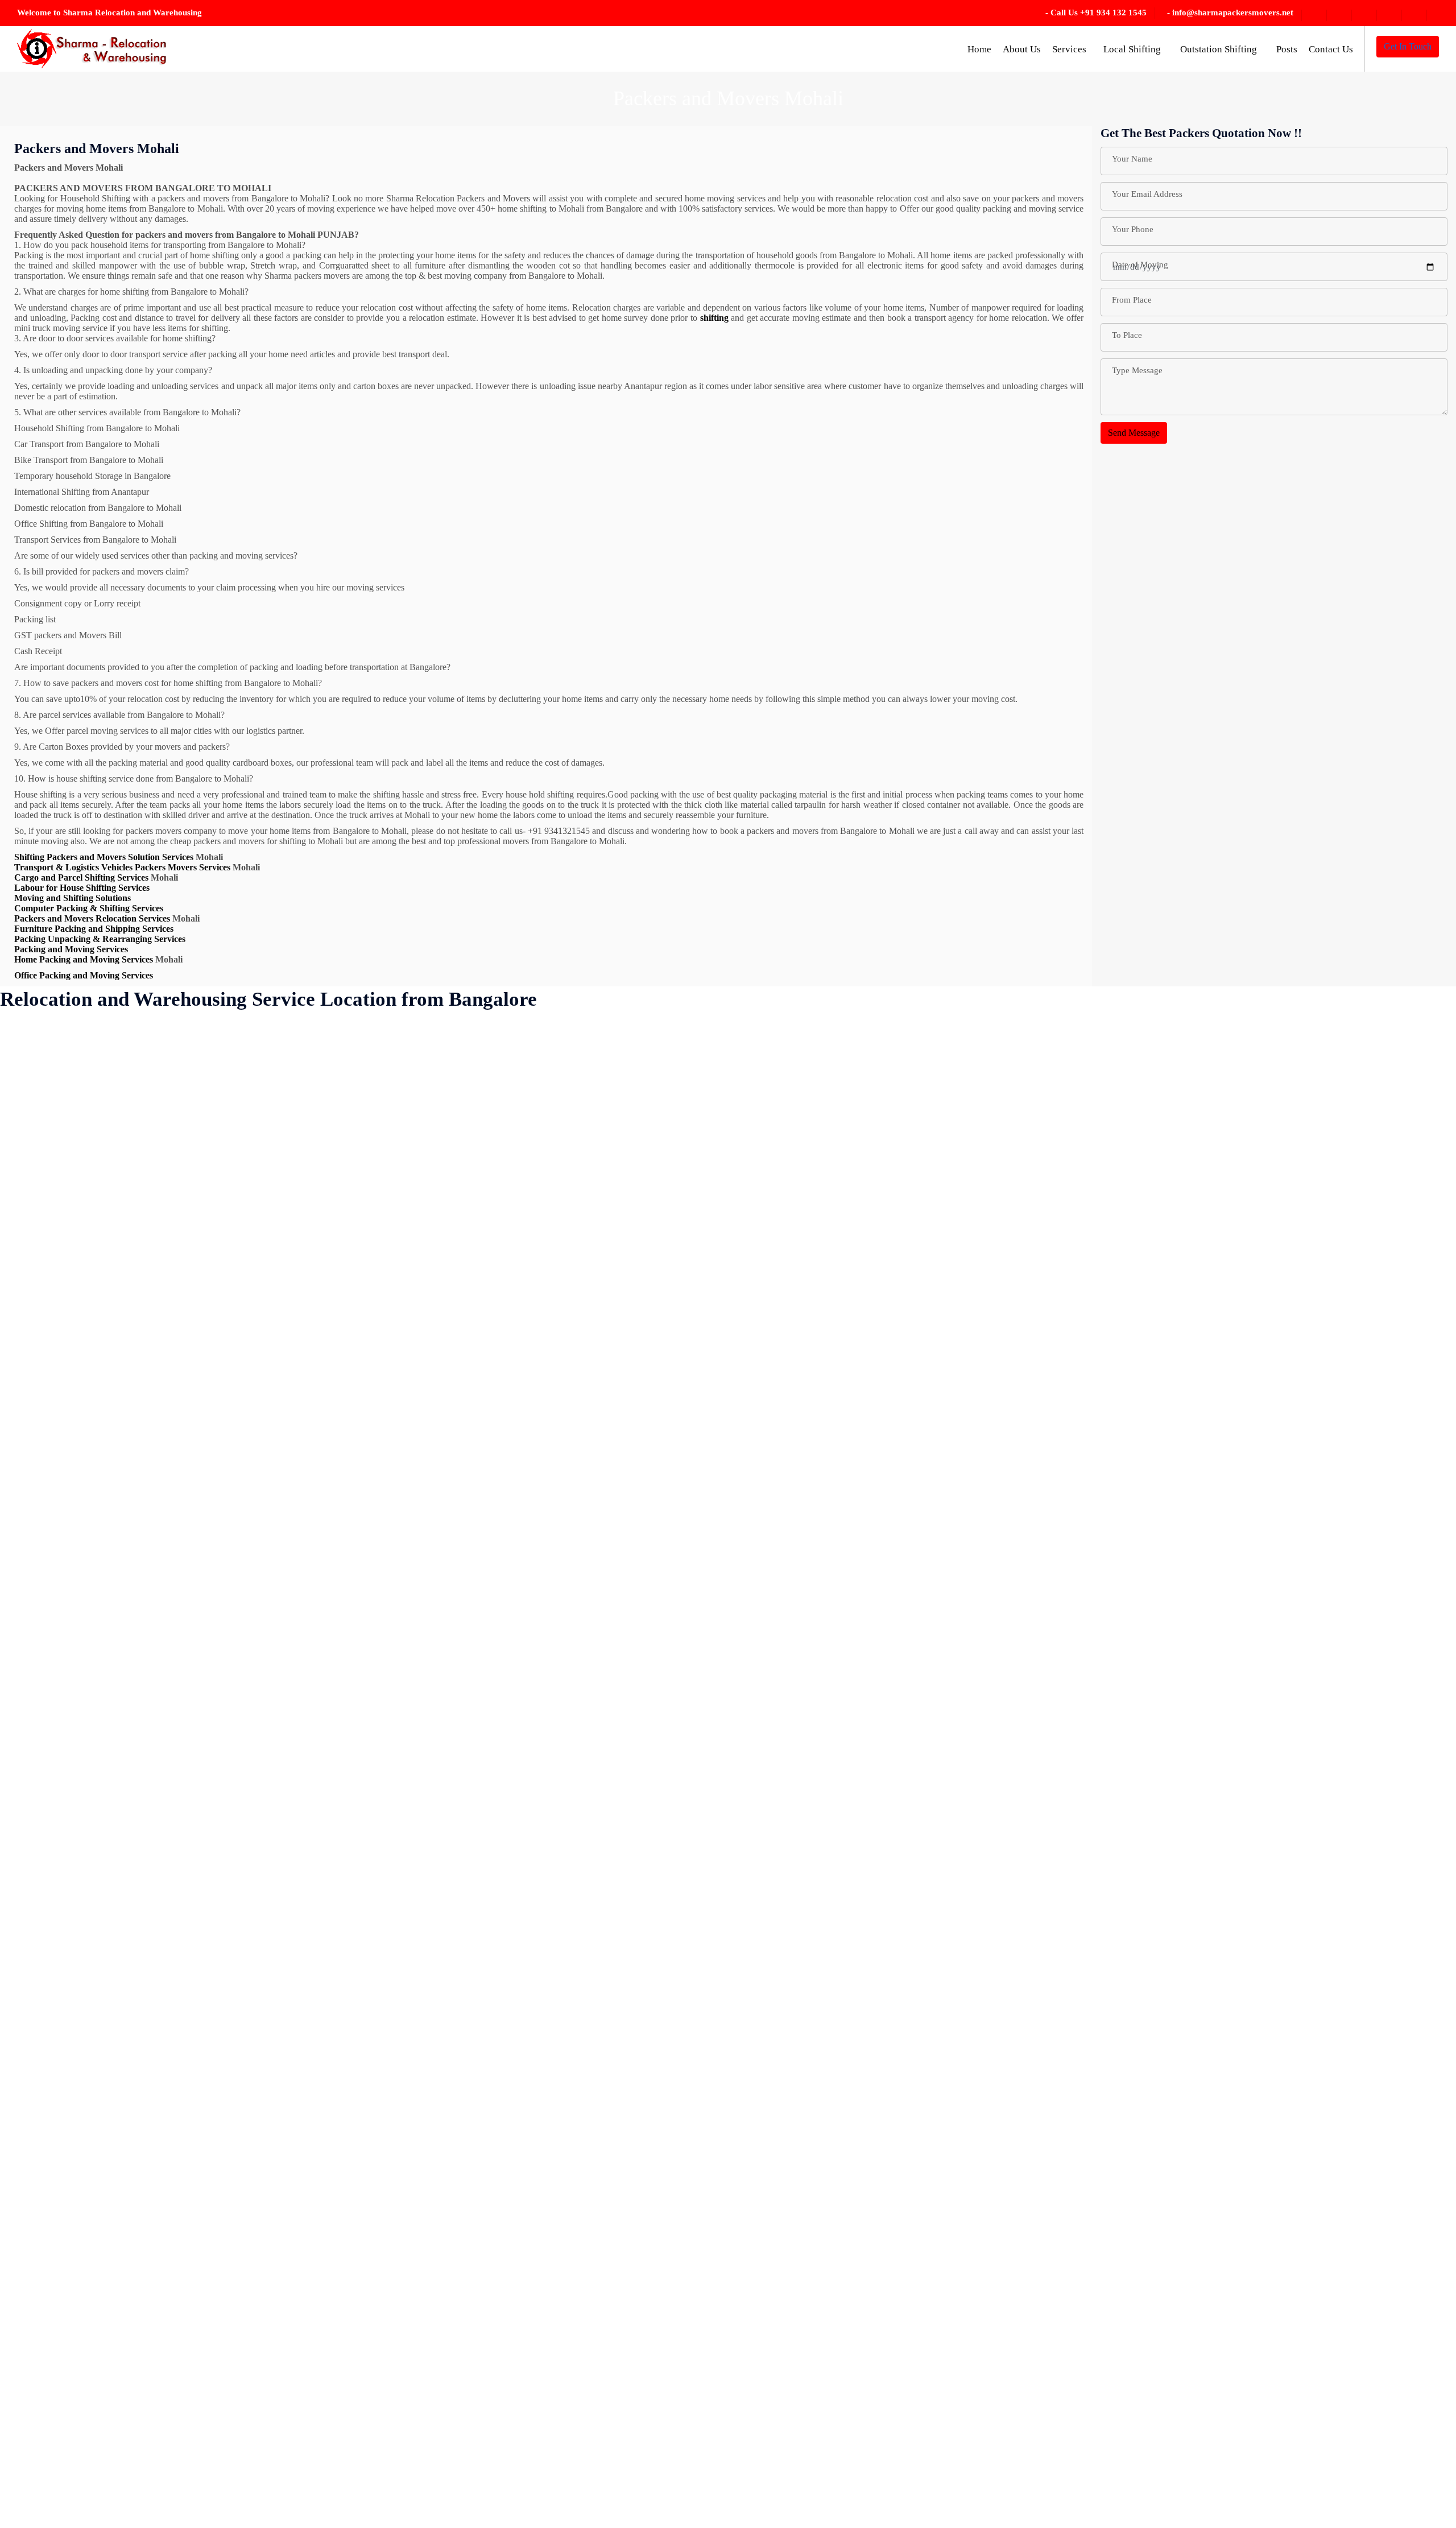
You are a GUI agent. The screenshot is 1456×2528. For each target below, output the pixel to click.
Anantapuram (36, 1356)
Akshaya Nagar (40, 1231)
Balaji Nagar (34, 1932)
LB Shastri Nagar (401, 1306)
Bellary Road (35, 2257)
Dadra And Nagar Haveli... (170, 2157)
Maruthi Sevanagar (404, 1531)
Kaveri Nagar (394, 1030)
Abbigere (28, 1081)
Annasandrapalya (43, 1431)
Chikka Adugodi (151, 1556)
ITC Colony (268, 1932)
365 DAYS (32, 1030)
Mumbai (385, 1681)
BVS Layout (144, 1281)
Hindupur (263, 1731)
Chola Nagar (144, 1856)
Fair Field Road (274, 1281)
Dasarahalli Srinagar (158, 2207)
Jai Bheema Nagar (279, 1982)
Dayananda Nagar (154, 2282)
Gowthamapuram (277, 1481)
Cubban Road (146, 2107)
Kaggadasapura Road (284, 2382)
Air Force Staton (41, 1181)
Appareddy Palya (43, 1531)
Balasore (27, 1957)
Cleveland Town (151, 1957)
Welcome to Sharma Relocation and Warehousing (109, 13)
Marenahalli (391, 1481)
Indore (257, 1907)
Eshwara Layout (275, 1231)
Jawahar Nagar (273, 2157)
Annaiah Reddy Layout (54, 1406)
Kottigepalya (393, 1156)
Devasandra (142, 2457)
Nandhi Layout (397, 1957)
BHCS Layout (38, 2482)
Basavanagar (34, 2132)
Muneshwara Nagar (405, 1706)
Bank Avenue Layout (50, 2082)
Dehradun (139, 2357)
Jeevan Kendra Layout (286, 2232)
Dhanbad (138, 2482)
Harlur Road (268, 1681)
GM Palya (264, 1431)
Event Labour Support (286, 1256)
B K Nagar (31, 1806)
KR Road (387, 1206)
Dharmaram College (158, 2507)
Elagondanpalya (275, 1181)
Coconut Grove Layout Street (174, 2007)
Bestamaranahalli (42, 2307)
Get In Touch (1408, 46)
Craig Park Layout (154, 2082)
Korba (381, 1131)
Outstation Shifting (1220, 49)
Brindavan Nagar (152, 1256)
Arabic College (39, 1556)
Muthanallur (392, 1781)
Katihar (259, 2507)
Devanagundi (145, 2407)
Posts (1287, 49)
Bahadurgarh (35, 1907)
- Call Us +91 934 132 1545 (1096, 13)
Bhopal (134, 1081)
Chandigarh (142, 1431)
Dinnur (258, 1030)
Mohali (382, 1656)
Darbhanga (141, 2182)
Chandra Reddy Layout (164, 1456)
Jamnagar (263, 2082)
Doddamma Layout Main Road (302, 1081)
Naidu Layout (395, 1932)
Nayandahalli (394, 2032)
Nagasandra (391, 1881)
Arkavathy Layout (44, 1656)
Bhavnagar (31, 2457)
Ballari (23, 1982)
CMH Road (142, 1982)
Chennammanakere (156, 1481)
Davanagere (143, 2257)
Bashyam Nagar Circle (52, 2157)
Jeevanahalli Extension (287, 2257)
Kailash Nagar (272, 2407)
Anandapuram (37, 1331)
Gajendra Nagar (274, 1331)
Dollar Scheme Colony (287, 1131)
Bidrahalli (139, 1156)
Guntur (258, 1506)
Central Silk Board (155, 1356)
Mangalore (389, 1406)
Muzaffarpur (392, 1806)
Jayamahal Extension (284, 2182)
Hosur (257, 1831)
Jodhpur (260, 2307)
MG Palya (388, 1631)
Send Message (1134, 433)
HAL (255, 1606)
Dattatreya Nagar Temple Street (178, 2232)
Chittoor (136, 1831)
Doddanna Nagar (277, 1106)
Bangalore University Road (61, 2057)
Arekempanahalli (42, 1606)
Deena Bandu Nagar (158, 2307)
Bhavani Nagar (39, 2432)
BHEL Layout (147, 1030)
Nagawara (388, 1907)
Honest (258, 1781)
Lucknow (387, 1356)
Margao (384, 1506)
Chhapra (136, 1506)
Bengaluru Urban (43, 2282)
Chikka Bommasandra (161, 1631)
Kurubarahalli (394, 1281)
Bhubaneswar (146, 1106)
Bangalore (30, 2032)
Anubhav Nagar (40, 1506)
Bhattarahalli (34, 2407)
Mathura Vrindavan (405, 1581)
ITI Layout (265, 1957)
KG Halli (386, 1056)
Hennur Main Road (281, 1706)
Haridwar (263, 1656)
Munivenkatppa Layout (412, 1731)
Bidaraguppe (144, 1131)
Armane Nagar (38, 1681)
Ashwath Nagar (40, 1731)
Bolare (133, 1231)
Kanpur (259, 2457)
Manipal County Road (410, 1431)
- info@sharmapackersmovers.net (1230, 13)
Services (1069, 49)
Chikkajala (140, 1731)
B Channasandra (41, 1781)
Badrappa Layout (43, 1831)
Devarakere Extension (161, 2432)
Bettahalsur (32, 2357)
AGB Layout (35, 1106)
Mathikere (388, 1556)
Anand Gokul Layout (50, 1306)
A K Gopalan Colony (50, 1056)
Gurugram (264, 1556)
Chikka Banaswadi (155, 1581)
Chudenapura (145, 1907)
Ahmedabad (33, 1131)
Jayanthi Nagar (273, 2207)
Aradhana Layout (43, 1581)
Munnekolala (393, 1756)
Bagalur (26, 1881)
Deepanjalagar (147, 2332)
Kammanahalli (272, 2432)
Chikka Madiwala (153, 1656)
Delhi (131, 2382)
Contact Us (1331, 49)
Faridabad (264, 1306)
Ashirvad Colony (42, 1706)
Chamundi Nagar (152, 1406)
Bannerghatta (35, 2107)
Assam (24, 1756)
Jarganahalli (267, 2132)
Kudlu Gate (391, 1231)
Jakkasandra (268, 2032)
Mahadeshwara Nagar (409, 1381)
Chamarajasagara (152, 1381)
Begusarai (29, 2207)
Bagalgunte (32, 1856)
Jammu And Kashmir (284, 2057)
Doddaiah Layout (277, 1056)
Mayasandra (392, 1606)
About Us (1022, 49)
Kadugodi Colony (278, 2357)
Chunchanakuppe (153, 1932)
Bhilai (132, 1056)
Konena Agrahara (402, 1106)
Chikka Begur (146, 1606)
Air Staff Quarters (44, 1206)
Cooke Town (145, 2057)
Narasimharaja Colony (410, 2007)
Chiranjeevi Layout (156, 1806)
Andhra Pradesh (40, 1381)
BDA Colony (36, 2182)
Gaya (255, 1406)
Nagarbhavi (391, 1856)
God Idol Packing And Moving (302, 1456)
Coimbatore (142, 2032)
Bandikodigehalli (42, 2007)
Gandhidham (269, 1381)
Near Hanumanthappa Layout (423, 2057)
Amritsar (27, 1281)
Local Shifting (1133, 49)
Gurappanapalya (275, 1531)
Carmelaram (143, 1331)
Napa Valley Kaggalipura (415, 1982)
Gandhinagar (269, 1356)
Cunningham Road (155, 2132)
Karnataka (264, 2482)
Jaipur (257, 2007)
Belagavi (27, 2232)
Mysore (383, 1831)
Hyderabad (266, 1881)
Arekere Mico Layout (50, 1631)
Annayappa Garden (47, 1456)
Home (979, 49)
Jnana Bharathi (272, 2282)
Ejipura (259, 1156)
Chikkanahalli (146, 1781)
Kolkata (384, 1081)
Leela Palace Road (403, 1331)
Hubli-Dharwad (274, 1856)
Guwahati (263, 1581)
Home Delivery (274, 1756)
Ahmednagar (35, 1156)
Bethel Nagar (35, 2332)
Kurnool (385, 1256)
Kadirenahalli (270, 2332)
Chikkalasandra (149, 1756)
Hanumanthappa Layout (289, 1631)
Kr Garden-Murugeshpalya (418, 1181)
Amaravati (30, 1256)
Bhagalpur (30, 2382)
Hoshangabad (270, 1806)
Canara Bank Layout (159, 1306)
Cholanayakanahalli (157, 1881)
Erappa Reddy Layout (286, 1206)
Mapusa (384, 1456)
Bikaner (135, 1181)
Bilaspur (136, 1206)
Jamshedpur (267, 2107)
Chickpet (137, 1531)
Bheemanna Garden (47, 2507)
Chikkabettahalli (150, 1681)
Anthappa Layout (43, 1481)
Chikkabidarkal (149, 1706)
